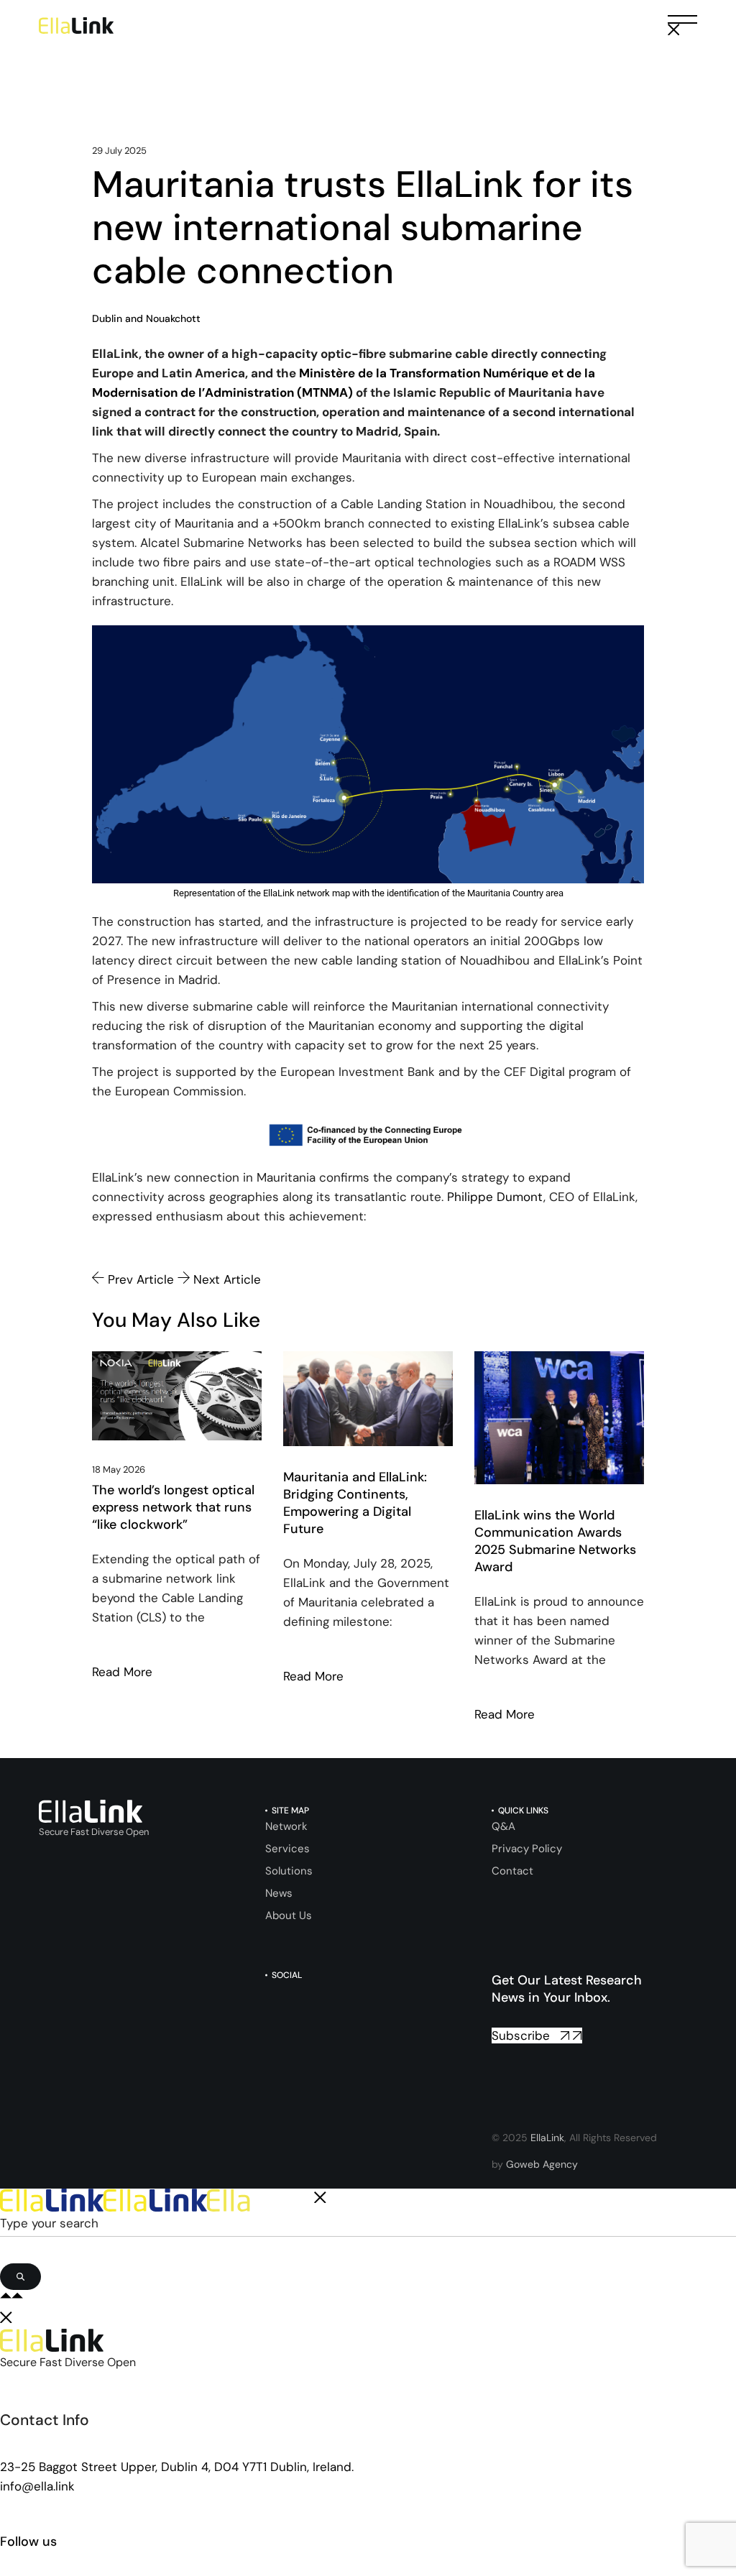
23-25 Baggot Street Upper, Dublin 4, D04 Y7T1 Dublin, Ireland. (177, 2467)
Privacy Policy (527, 1849)
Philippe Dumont (495, 1197)
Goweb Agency (542, 2164)
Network (286, 1826)
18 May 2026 (119, 1469)
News (279, 1893)
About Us (289, 1915)
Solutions (289, 1871)
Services (287, 1849)
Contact (512, 1871)
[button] (682, 26)
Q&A (503, 1826)
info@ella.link (37, 2486)
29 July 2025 (119, 151)
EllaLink (547, 2138)
